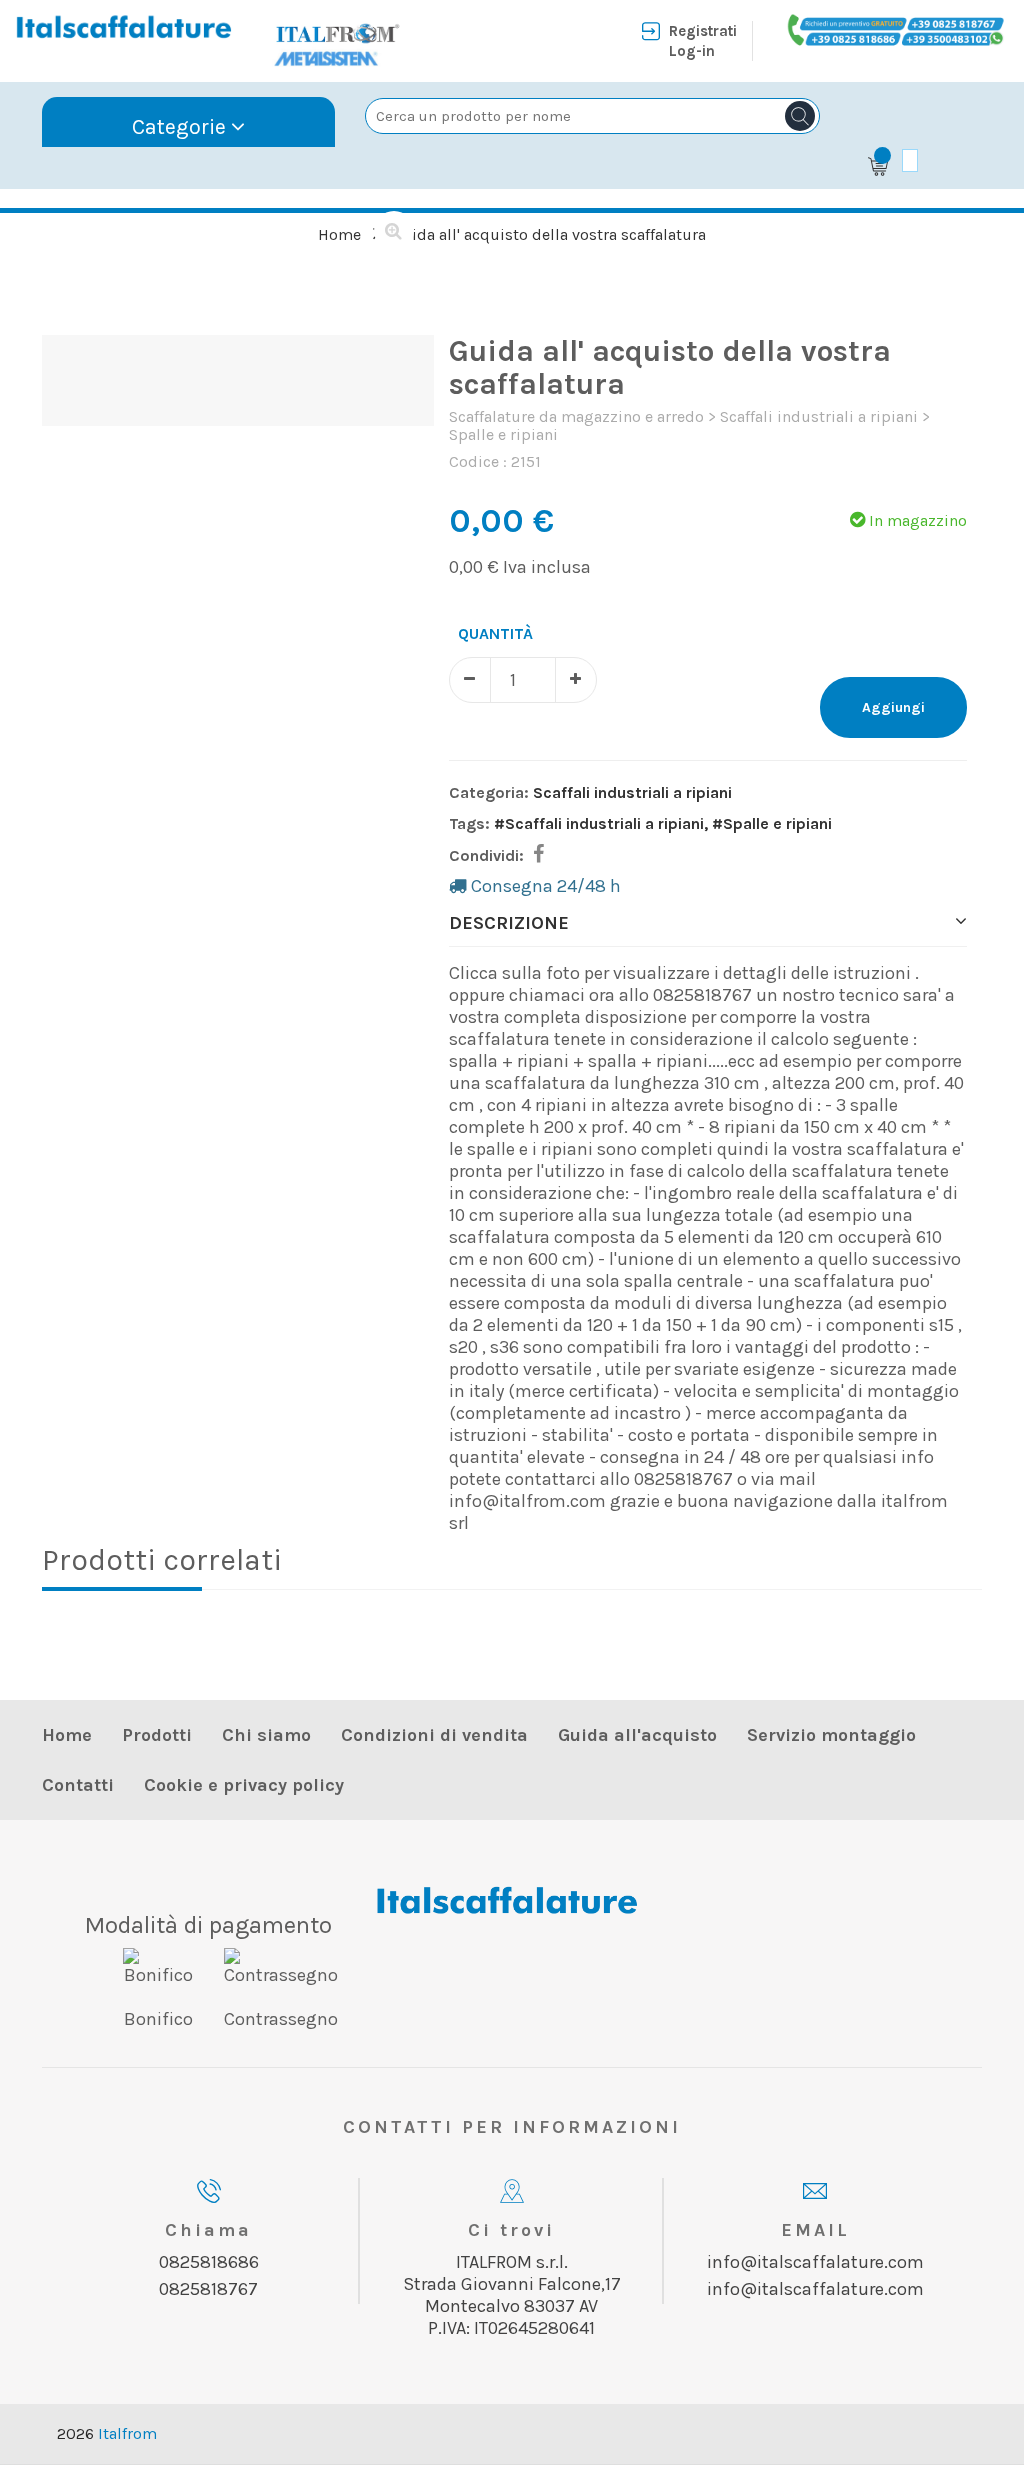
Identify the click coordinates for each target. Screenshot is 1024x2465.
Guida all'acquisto (637, 1735)
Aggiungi (893, 707)
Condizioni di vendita (434, 1735)
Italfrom (127, 2433)
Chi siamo (266, 1735)
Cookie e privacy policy (244, 1785)
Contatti (78, 1785)
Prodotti (157, 1735)
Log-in (692, 51)
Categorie (181, 126)
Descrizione (509, 923)
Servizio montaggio (831, 1735)
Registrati (703, 31)
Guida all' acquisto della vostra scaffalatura (549, 234)
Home (339, 234)
